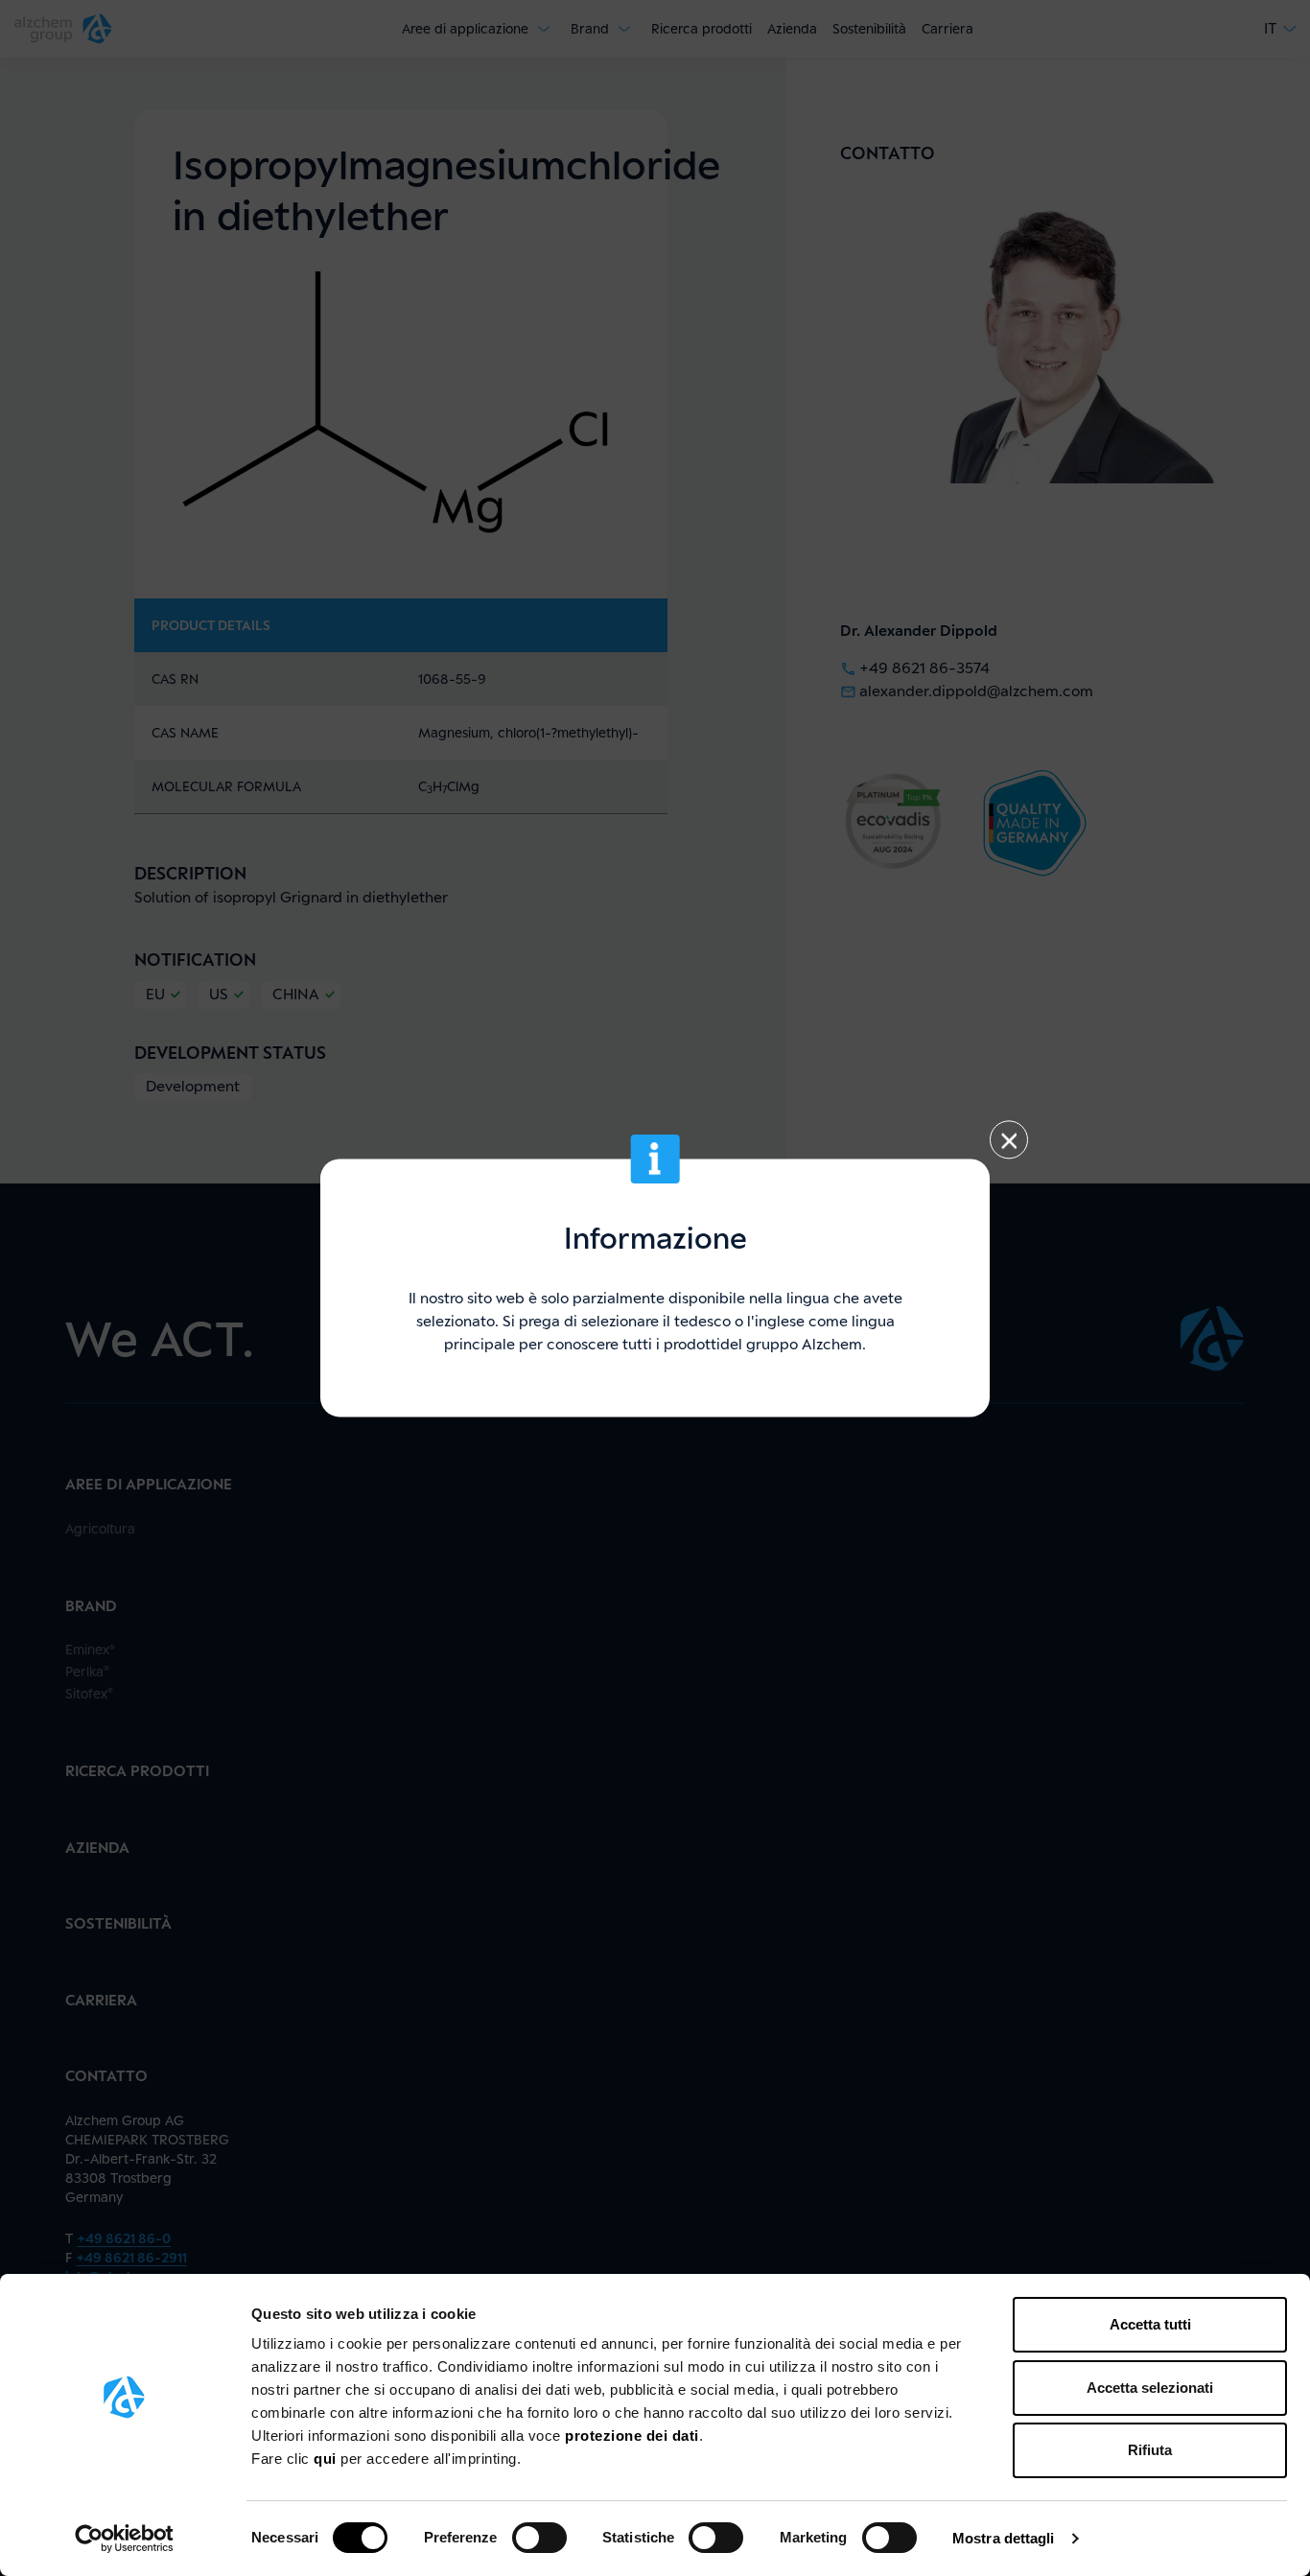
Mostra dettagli (1004, 2538)
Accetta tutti (1150, 2324)
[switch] (539, 2538)
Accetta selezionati (1150, 2388)
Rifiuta (1150, 2450)
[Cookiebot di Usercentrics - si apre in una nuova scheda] (124, 2539)
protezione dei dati (632, 2435)
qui (327, 2459)
